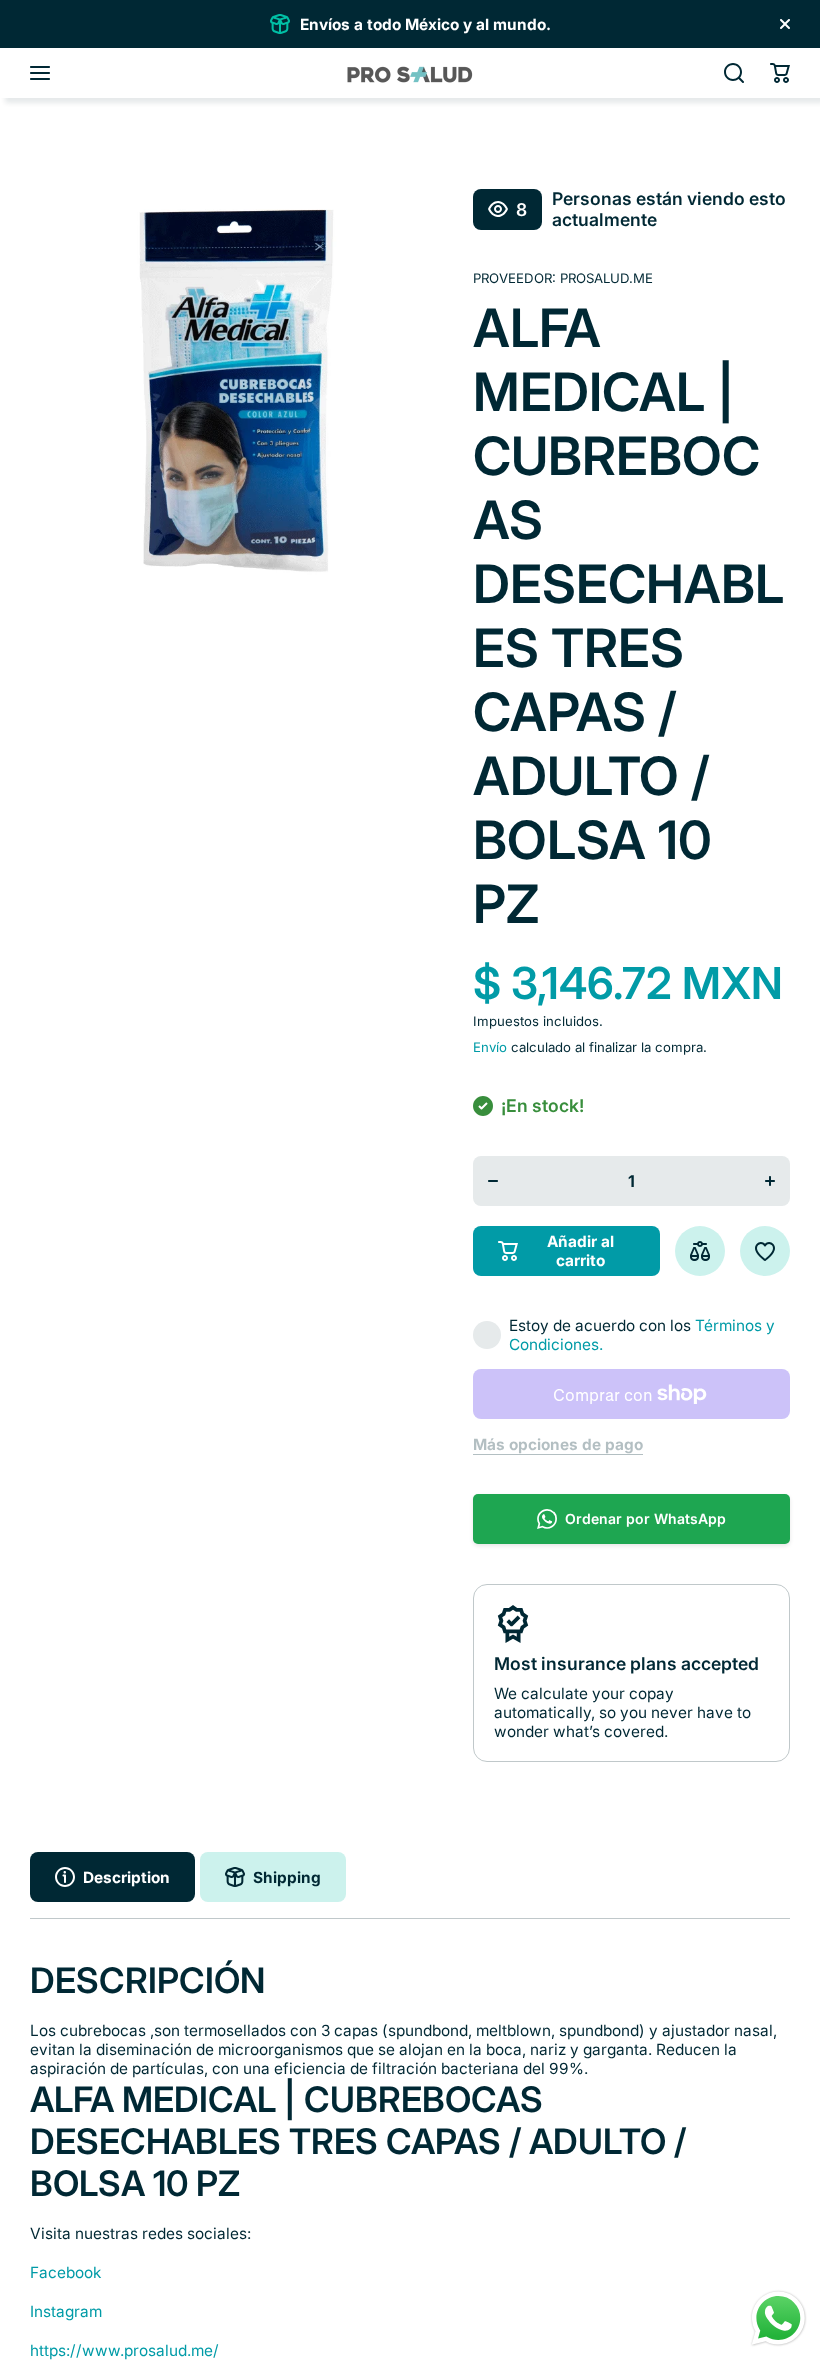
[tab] (273, 1877)
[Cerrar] (785, 24)
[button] (780, 73)
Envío (490, 1047)
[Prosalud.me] (410, 73)
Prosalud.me (606, 278)
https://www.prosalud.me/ (124, 2350)
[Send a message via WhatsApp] (778, 2318)
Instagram (66, 2311)
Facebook (65, 2272)
